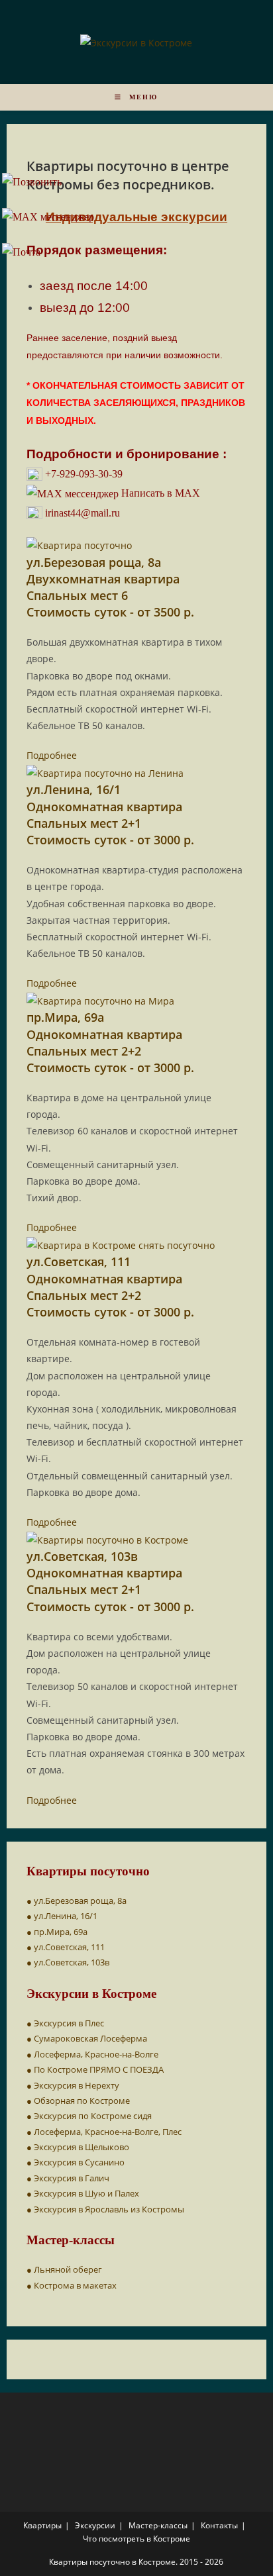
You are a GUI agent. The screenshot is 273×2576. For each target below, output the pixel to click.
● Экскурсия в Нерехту (73, 2085)
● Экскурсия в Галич (68, 2178)
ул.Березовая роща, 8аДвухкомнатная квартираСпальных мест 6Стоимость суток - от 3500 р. (110, 587)
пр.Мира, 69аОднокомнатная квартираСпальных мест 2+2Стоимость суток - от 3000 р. (110, 1042)
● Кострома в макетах (72, 2285)
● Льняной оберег (64, 2269)
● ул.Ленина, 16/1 (62, 1916)
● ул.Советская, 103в (68, 1962)
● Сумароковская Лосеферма (87, 2038)
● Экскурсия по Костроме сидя (89, 2116)
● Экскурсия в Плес (65, 2023)
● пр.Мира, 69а (57, 1932)
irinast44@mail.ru (81, 513)
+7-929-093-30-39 (82, 474)
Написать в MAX (159, 493)
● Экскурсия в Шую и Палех (83, 2193)
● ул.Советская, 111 (66, 1947)
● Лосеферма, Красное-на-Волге (92, 2054)
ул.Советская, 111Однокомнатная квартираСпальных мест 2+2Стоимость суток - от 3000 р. (110, 1287)
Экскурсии (95, 2525)
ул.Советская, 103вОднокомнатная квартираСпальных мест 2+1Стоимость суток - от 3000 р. (110, 1581)
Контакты (219, 2525)
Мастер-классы (158, 2525)
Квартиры (42, 2525)
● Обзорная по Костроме (78, 2101)
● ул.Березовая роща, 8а (77, 1901)
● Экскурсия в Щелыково (78, 2147)
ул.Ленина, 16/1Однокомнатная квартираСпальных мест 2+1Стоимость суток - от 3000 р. (110, 815)
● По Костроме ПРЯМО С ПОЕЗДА (95, 2069)
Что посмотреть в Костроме (136, 2539)
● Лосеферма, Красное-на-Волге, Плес (104, 2132)
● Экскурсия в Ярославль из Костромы (105, 2209)
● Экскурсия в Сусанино (76, 2162)
